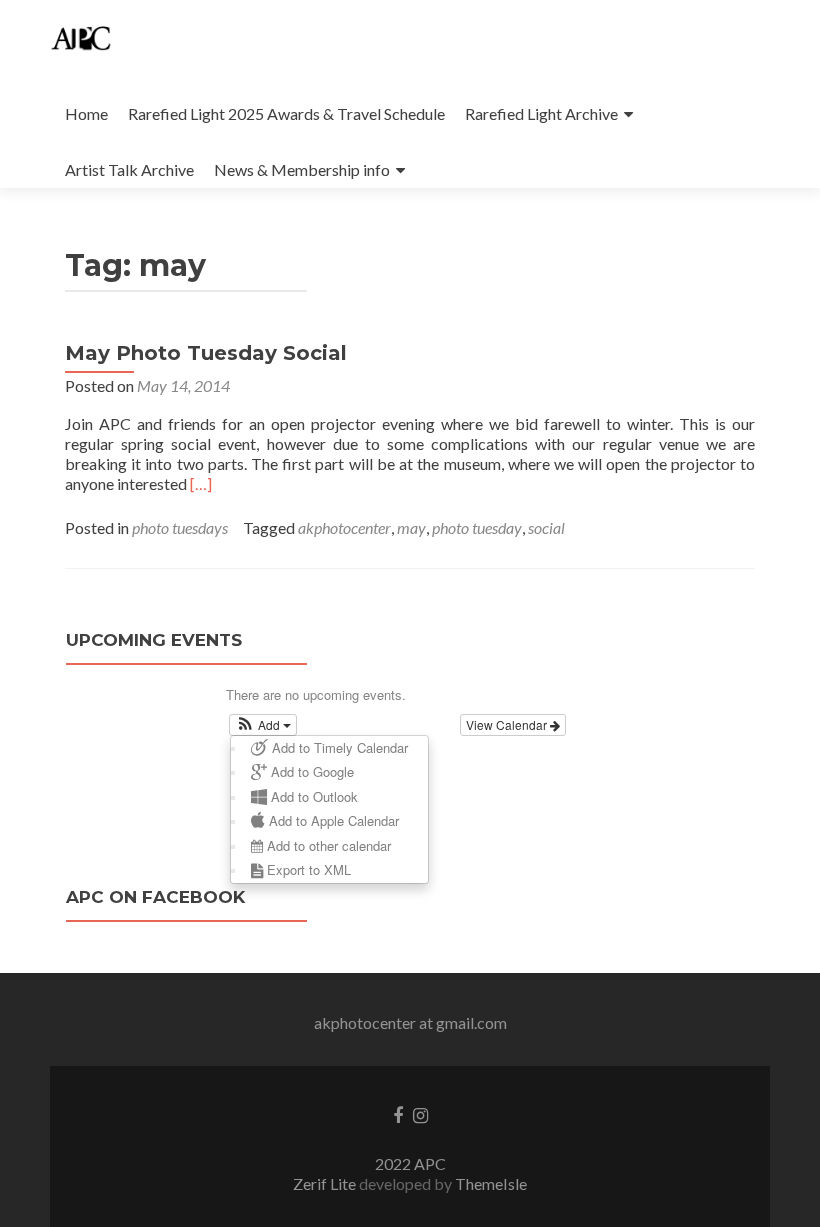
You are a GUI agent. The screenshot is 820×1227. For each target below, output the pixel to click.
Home (86, 113)
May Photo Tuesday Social (206, 353)
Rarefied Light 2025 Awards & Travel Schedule (286, 113)
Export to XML (307, 869)
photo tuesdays (180, 527)
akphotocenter (344, 527)
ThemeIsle (491, 1183)
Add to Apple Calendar (332, 820)
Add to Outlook (312, 796)
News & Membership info (302, 169)
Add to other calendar (327, 845)
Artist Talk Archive (129, 169)
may (411, 527)
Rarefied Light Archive (541, 113)
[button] (263, 725)
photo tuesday (477, 527)
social (546, 527)
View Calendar (508, 724)
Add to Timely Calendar (338, 747)
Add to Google (310, 771)
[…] (201, 483)
